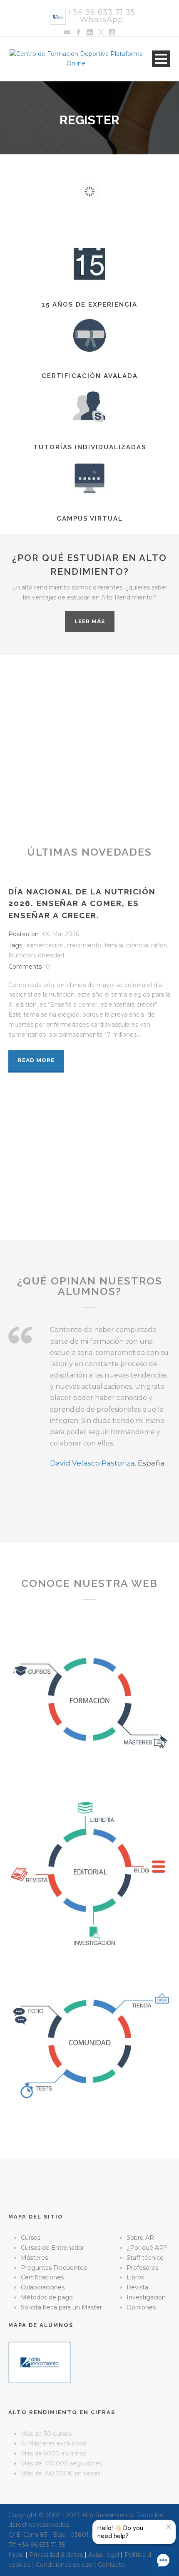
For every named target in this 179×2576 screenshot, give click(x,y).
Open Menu (161, 59)
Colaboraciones (43, 2287)
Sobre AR (140, 2238)
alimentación (45, 945)
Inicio (16, 2555)
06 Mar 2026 (61, 934)
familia (114, 945)
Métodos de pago (47, 2297)
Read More (36, 1060)
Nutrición (22, 955)
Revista (137, 2287)
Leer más (90, 621)
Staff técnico (145, 2258)
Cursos (31, 2238)
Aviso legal (104, 2555)
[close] (169, 2527)
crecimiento (84, 945)
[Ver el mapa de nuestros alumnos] (40, 2362)
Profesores (142, 2268)
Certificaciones (42, 2277)
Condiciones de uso (64, 2565)
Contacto (111, 2565)
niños (159, 945)
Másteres (34, 2258)
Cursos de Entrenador (52, 2248)
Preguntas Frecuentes (54, 2268)
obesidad (51, 955)
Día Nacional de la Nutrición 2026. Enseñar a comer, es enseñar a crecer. (82, 903)
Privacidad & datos (56, 2555)
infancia (137, 945)
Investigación (146, 2297)
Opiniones (141, 2307)
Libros (135, 2277)
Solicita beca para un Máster (61, 2307)
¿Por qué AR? (147, 2248)
